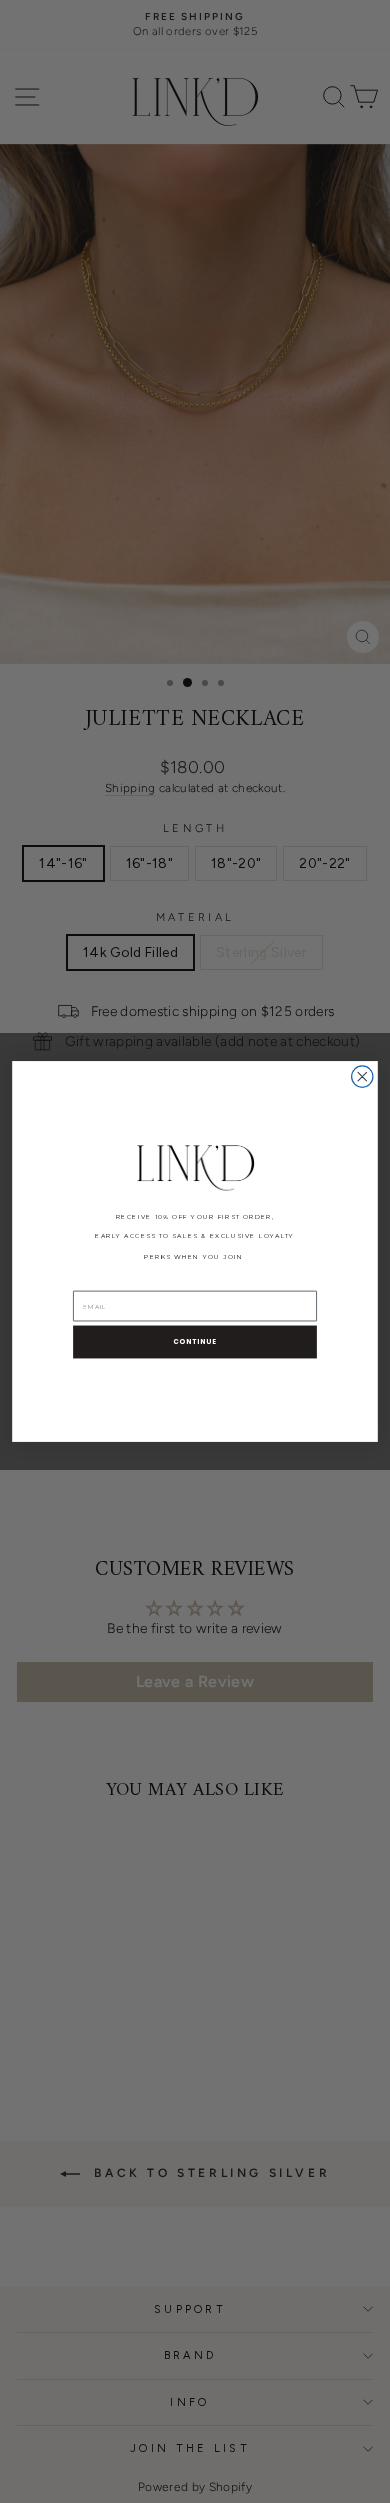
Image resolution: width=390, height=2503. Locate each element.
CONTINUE (194, 1342)
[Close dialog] (362, 1076)
